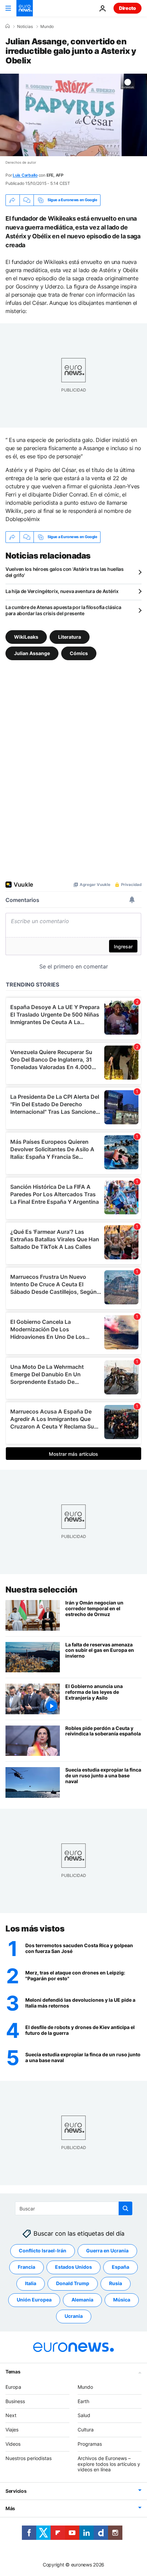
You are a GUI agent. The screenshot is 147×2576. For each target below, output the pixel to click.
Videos (13, 2444)
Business (15, 2401)
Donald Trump (73, 2283)
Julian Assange (32, 653)
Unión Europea (34, 2300)
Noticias (25, 27)
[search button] (125, 2208)
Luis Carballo (25, 175)
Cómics (79, 653)
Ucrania (74, 2316)
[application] (73, 115)
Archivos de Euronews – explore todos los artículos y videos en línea (109, 2464)
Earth (83, 2401)
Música (122, 2300)
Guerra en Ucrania (107, 2251)
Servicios (16, 2491)
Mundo (47, 27)
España (121, 2267)
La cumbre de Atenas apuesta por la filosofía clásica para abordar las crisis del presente (63, 610)
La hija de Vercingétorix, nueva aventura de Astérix (62, 591)
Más (10, 2508)
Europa (13, 2387)
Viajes (12, 2430)
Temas (13, 2371)
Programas (90, 2444)
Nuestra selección (42, 1590)
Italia (31, 2283)
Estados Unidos (73, 2267)
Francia (26, 2267)
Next (11, 2415)
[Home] (8, 26)
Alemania (82, 2300)
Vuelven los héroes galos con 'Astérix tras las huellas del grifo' (65, 572)
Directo (128, 8)
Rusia (116, 2283)
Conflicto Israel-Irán (43, 2251)
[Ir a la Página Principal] (25, 8)
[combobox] (74, 2208)
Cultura (86, 2430)
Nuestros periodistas (29, 2458)
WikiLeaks (26, 636)
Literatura (70, 636)
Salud (84, 2415)
